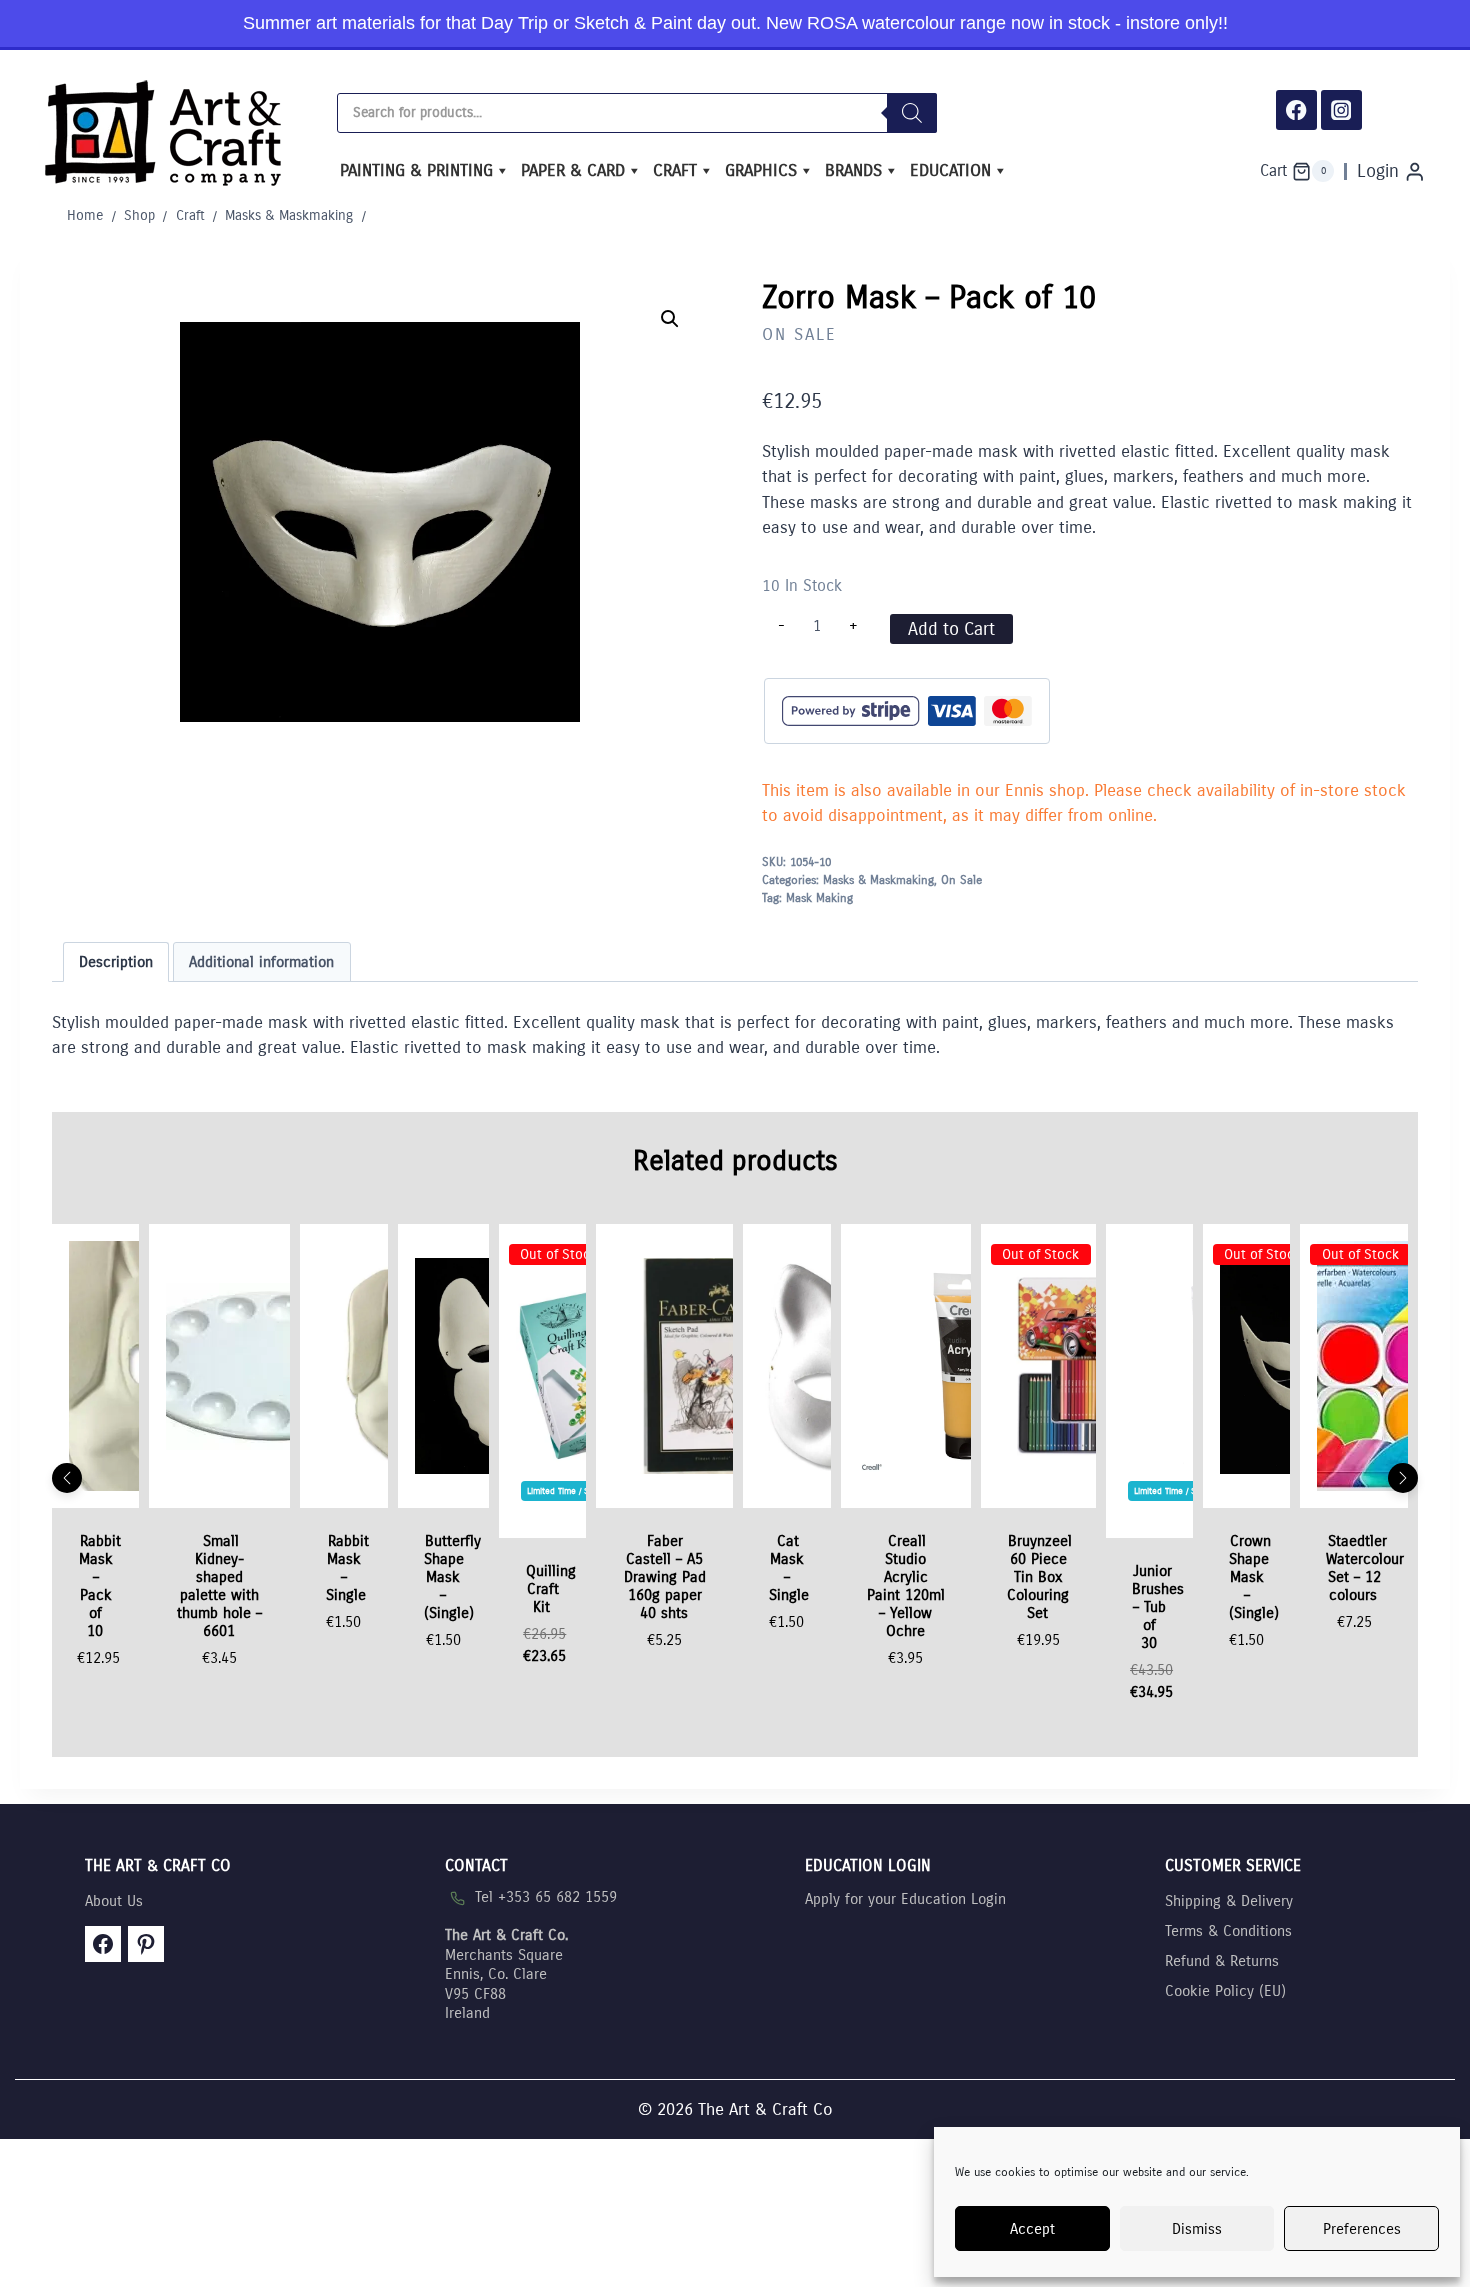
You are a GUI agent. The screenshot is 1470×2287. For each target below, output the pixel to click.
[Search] (912, 113)
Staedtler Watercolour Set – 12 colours (1365, 1568)
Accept (1032, 2229)
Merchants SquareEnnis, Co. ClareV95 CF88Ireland (506, 1974)
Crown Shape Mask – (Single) (1254, 1577)
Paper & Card (573, 170)
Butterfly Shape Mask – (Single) (453, 1577)
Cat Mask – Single (789, 1568)
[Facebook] (1296, 110)
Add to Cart (951, 629)
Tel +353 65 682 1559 (546, 1897)
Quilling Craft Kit (551, 1589)
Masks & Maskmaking (878, 880)
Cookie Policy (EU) (1225, 1991)
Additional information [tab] (261, 962)
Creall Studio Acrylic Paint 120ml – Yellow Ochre (906, 1586)
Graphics (761, 170)
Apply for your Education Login (905, 1899)
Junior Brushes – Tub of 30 (1158, 1607)
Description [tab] (116, 962)
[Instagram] (1341, 110)
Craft (675, 170)
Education (950, 170)
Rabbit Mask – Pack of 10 (100, 1586)
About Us (114, 1901)
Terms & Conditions (1228, 1931)
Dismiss (1197, 2229)
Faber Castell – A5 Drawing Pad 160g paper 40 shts (665, 1577)
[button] (670, 319)
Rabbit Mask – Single (347, 1568)
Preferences (1362, 2229)
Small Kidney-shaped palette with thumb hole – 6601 (219, 1586)
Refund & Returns (1222, 1961)
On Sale (799, 334)
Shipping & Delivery (1229, 1901)
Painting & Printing (416, 170)
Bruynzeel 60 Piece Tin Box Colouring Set (1039, 1577)
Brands (853, 170)
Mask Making (819, 898)
